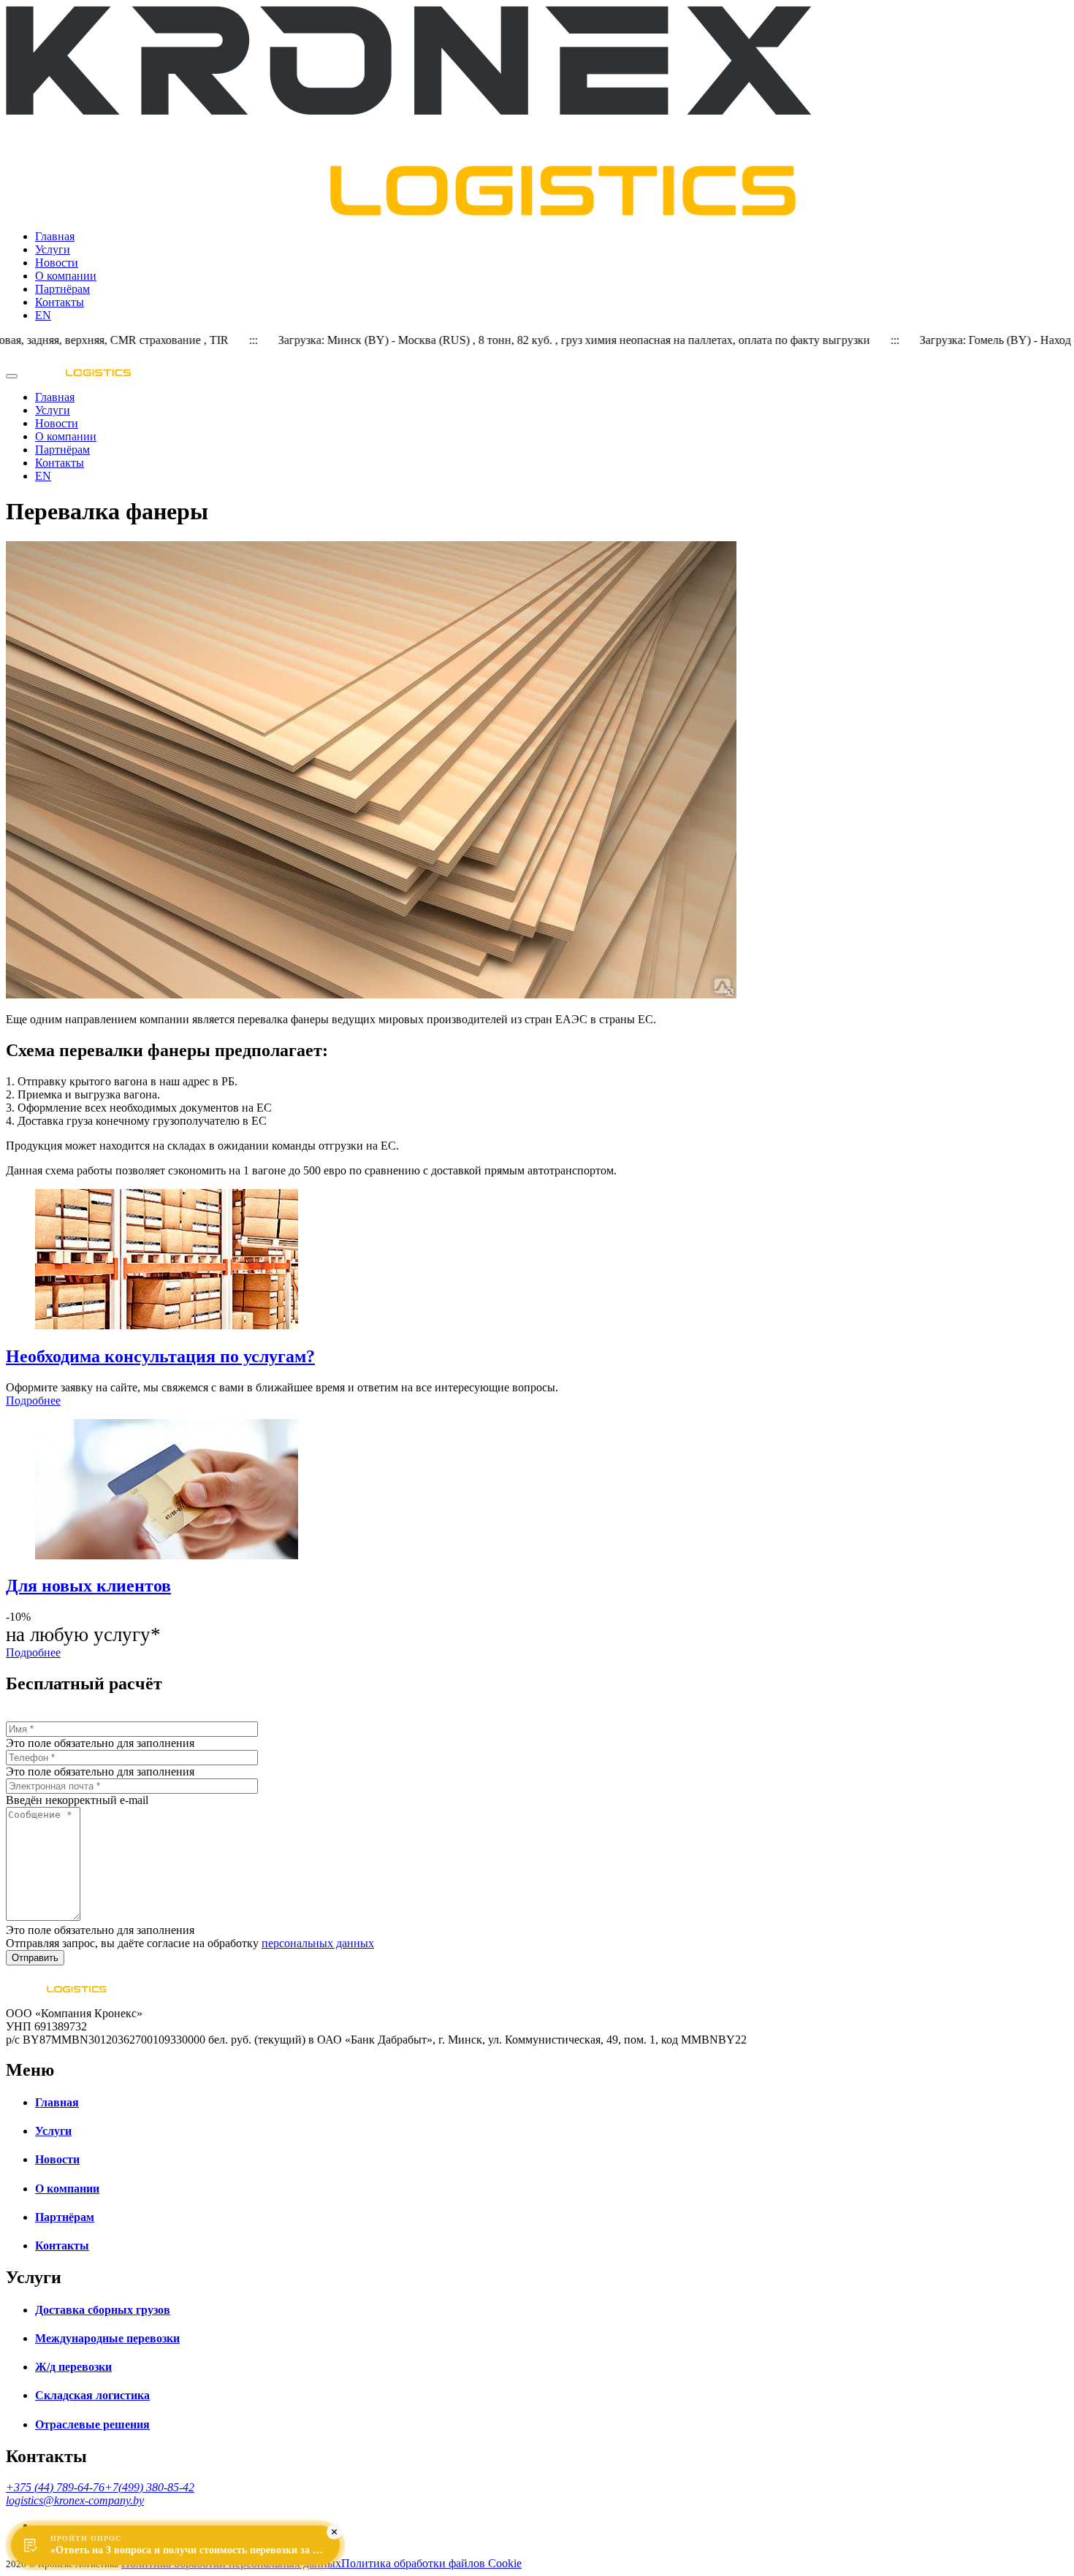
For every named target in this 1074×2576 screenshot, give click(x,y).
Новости (57, 263)
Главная (55, 236)
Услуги (53, 249)
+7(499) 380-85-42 (149, 2487)
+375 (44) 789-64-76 (55, 2487)
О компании (66, 276)
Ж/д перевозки (73, 2367)
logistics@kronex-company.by (75, 2500)
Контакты (60, 302)
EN (43, 315)
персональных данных (318, 1943)
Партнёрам (62, 289)
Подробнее (33, 1400)
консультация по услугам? (160, 1356)
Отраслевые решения (92, 2424)
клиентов (88, 1586)
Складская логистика (92, 2395)
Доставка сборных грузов (103, 2310)
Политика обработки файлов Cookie (431, 2563)
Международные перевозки (107, 2338)
